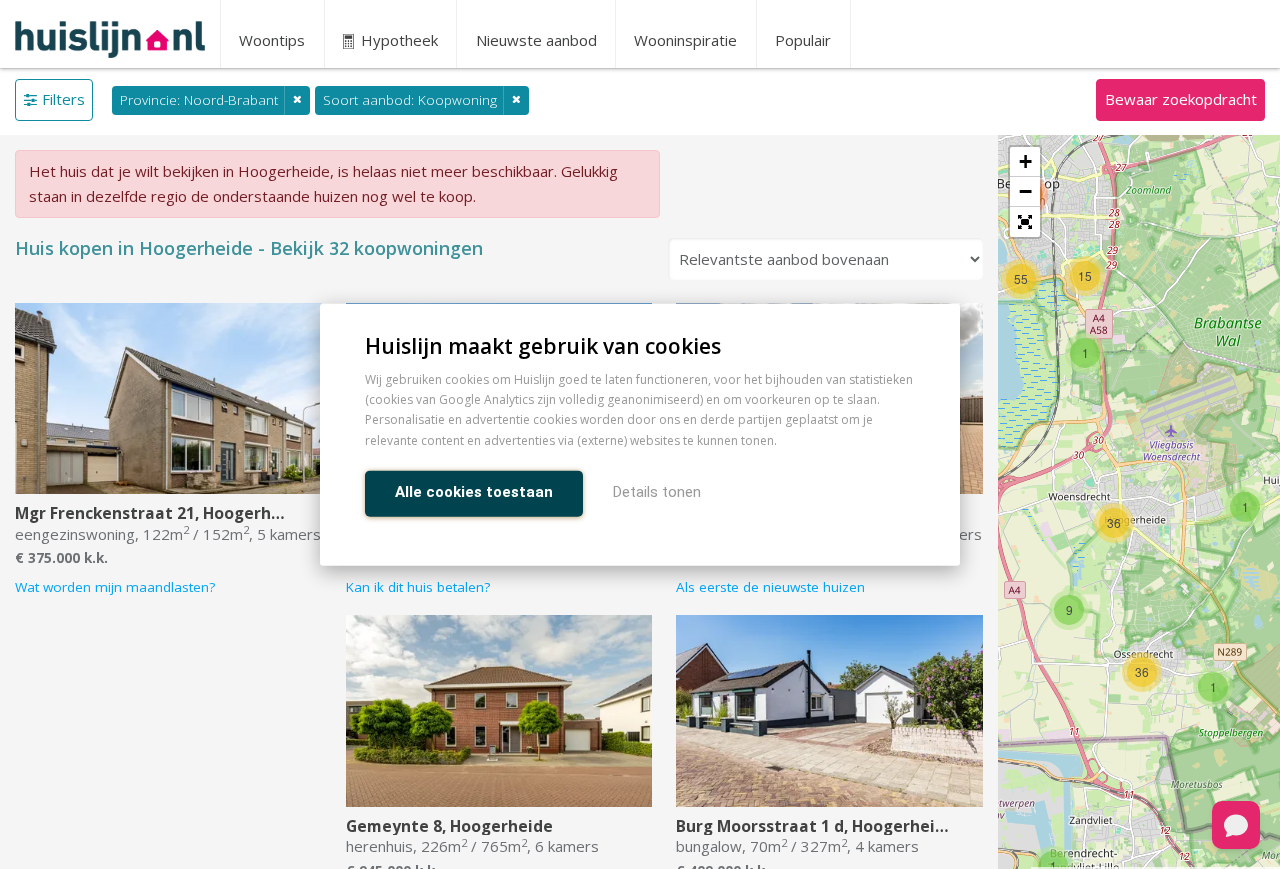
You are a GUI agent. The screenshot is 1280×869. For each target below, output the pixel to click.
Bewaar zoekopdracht (1181, 99)
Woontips (272, 40)
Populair (803, 40)
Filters (63, 99)
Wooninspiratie (685, 40)
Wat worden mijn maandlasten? (115, 587)
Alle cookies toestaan (474, 491)
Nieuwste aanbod (536, 40)
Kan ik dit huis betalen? (418, 587)
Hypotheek (397, 40)
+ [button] (1025, 161)
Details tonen (657, 491)
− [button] (1025, 191)
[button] (1025, 222)
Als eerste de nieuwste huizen (770, 587)
